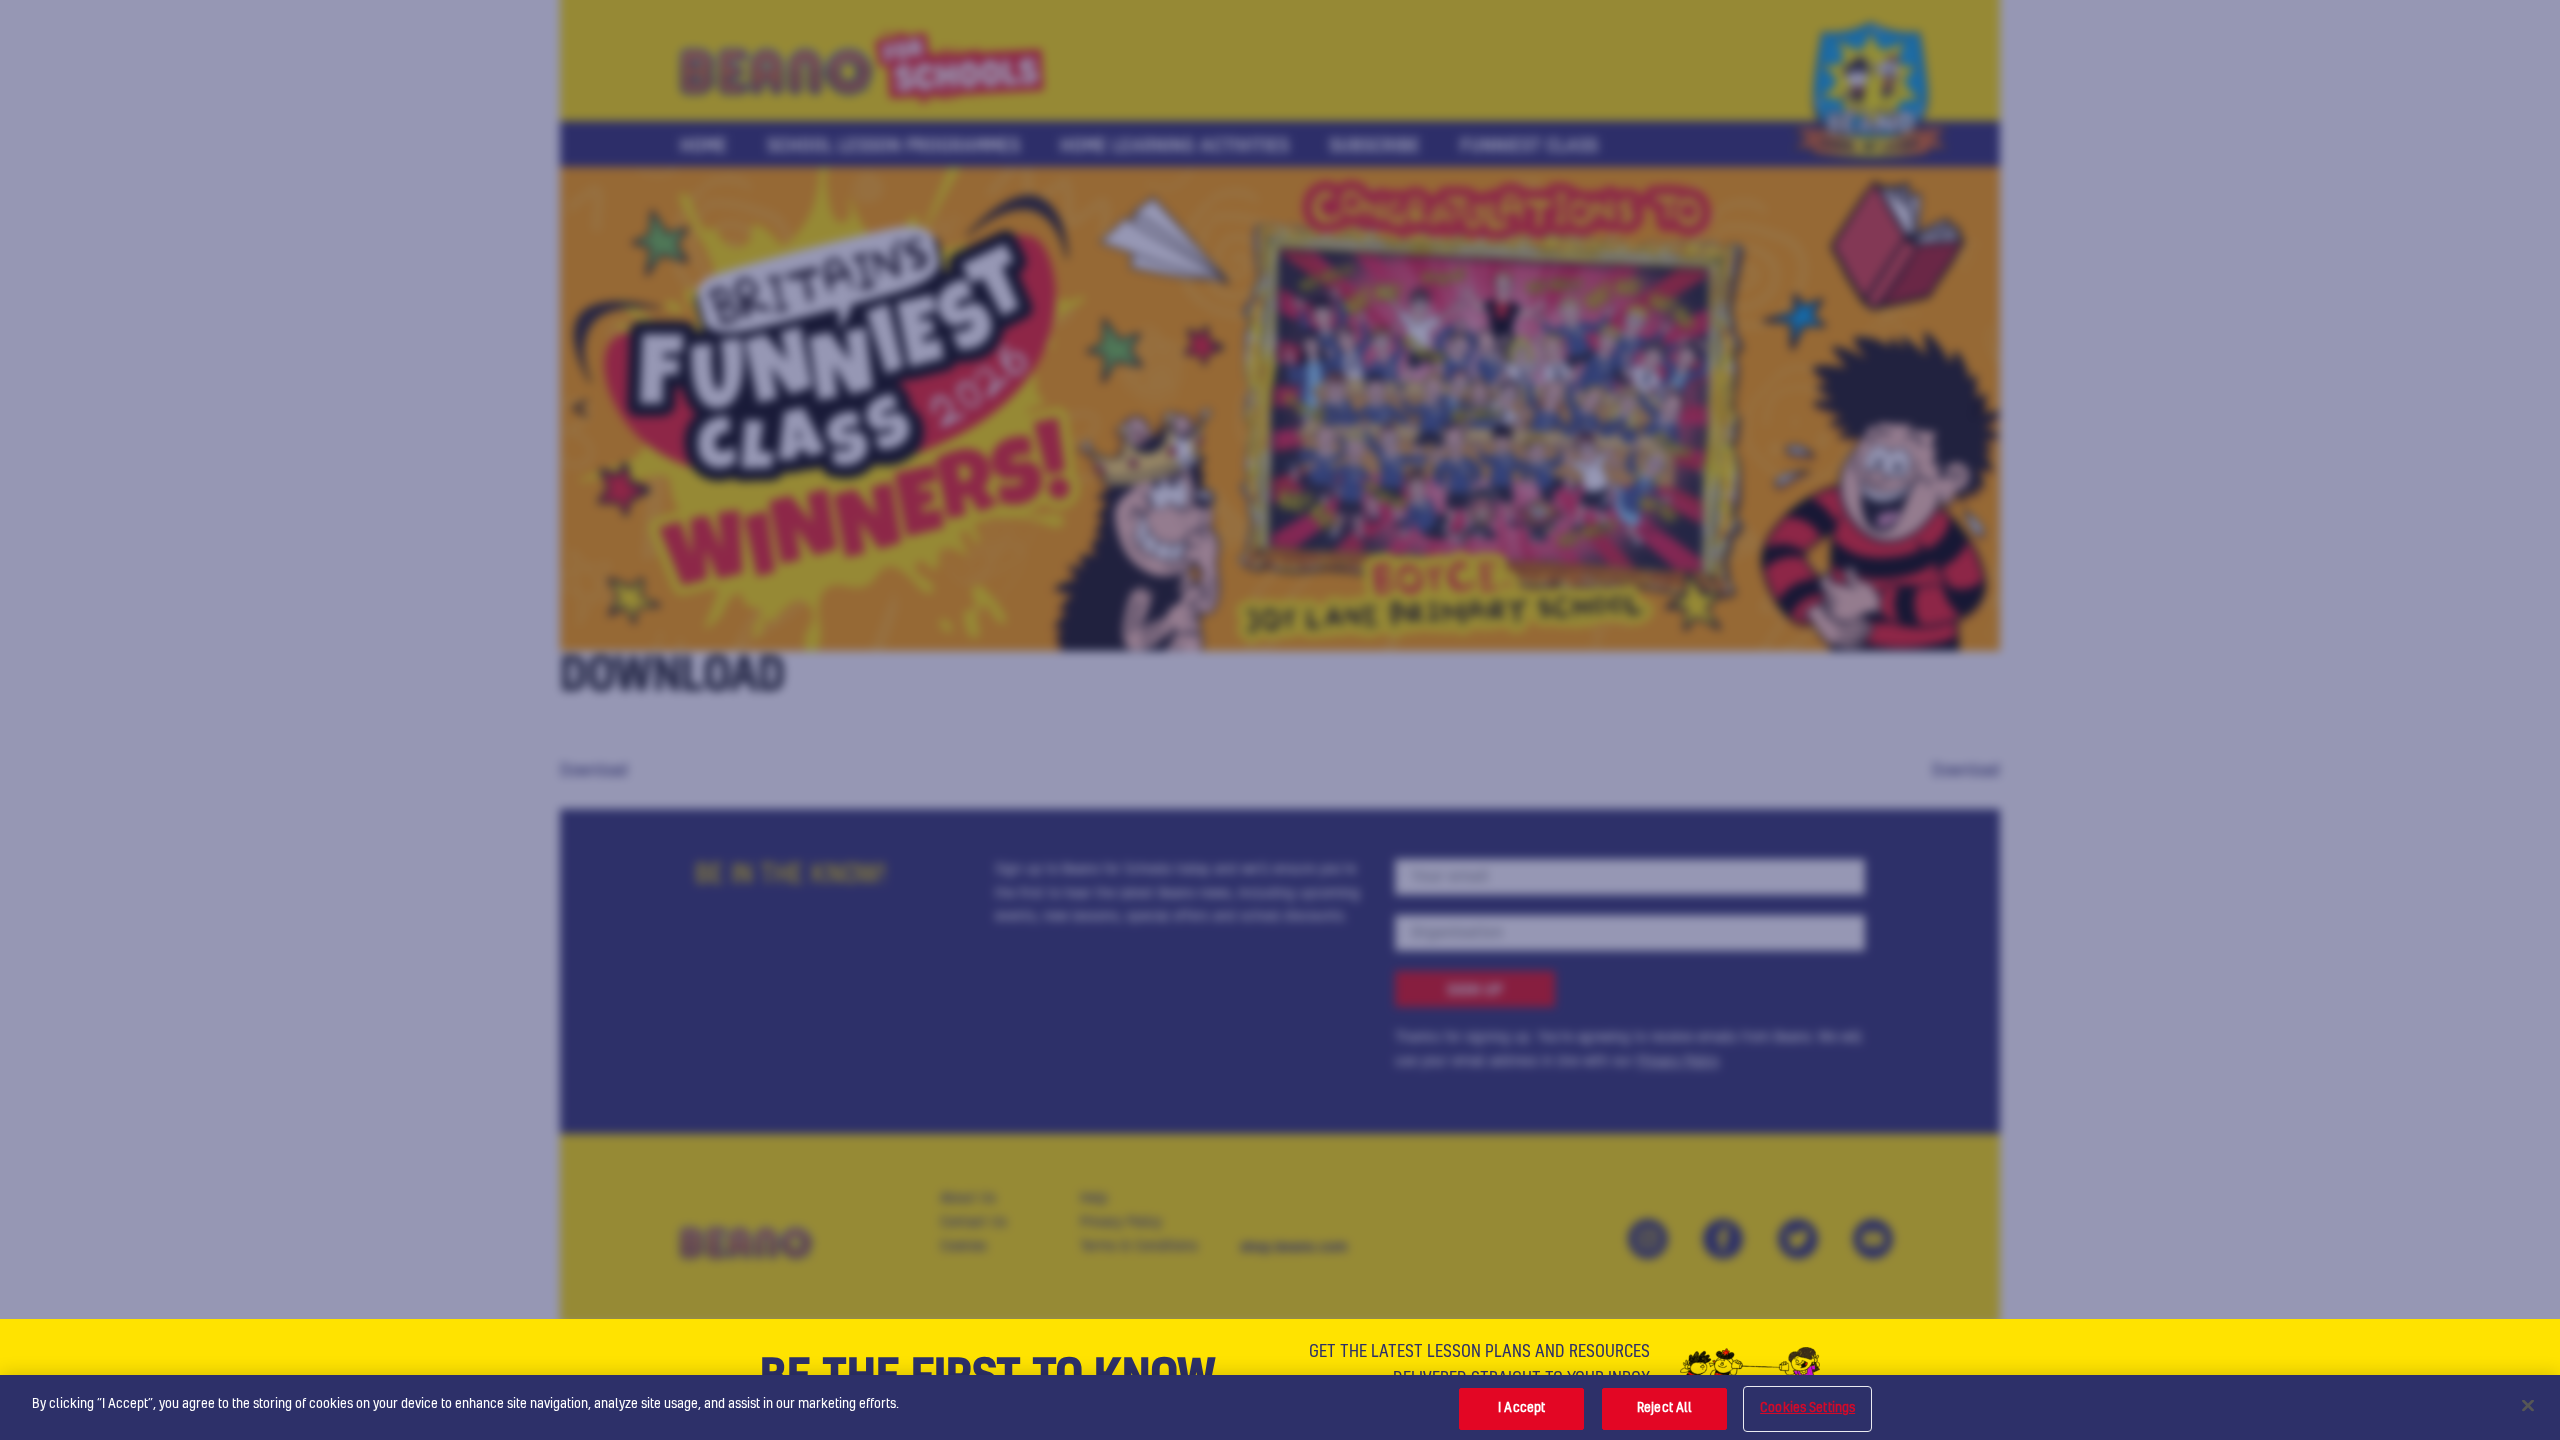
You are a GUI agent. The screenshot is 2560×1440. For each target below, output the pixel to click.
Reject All (1664, 1408)
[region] (1280, 1407)
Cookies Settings (1807, 1408)
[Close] (2528, 1405)
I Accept (1521, 1408)
